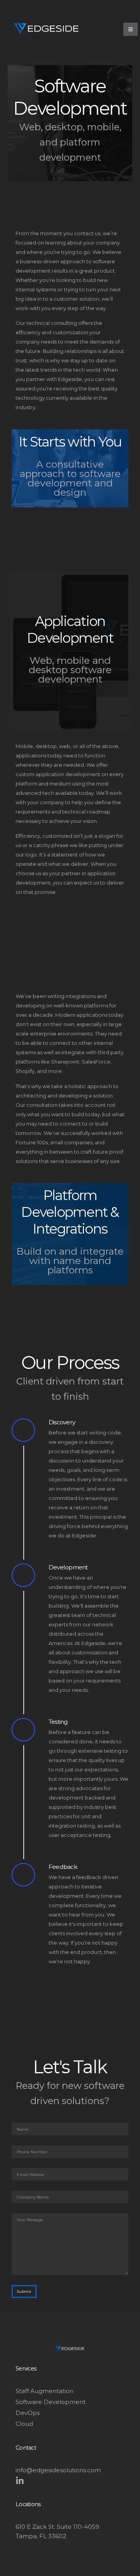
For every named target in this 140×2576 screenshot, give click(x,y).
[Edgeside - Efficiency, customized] (46, 28)
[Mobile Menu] (130, 29)
